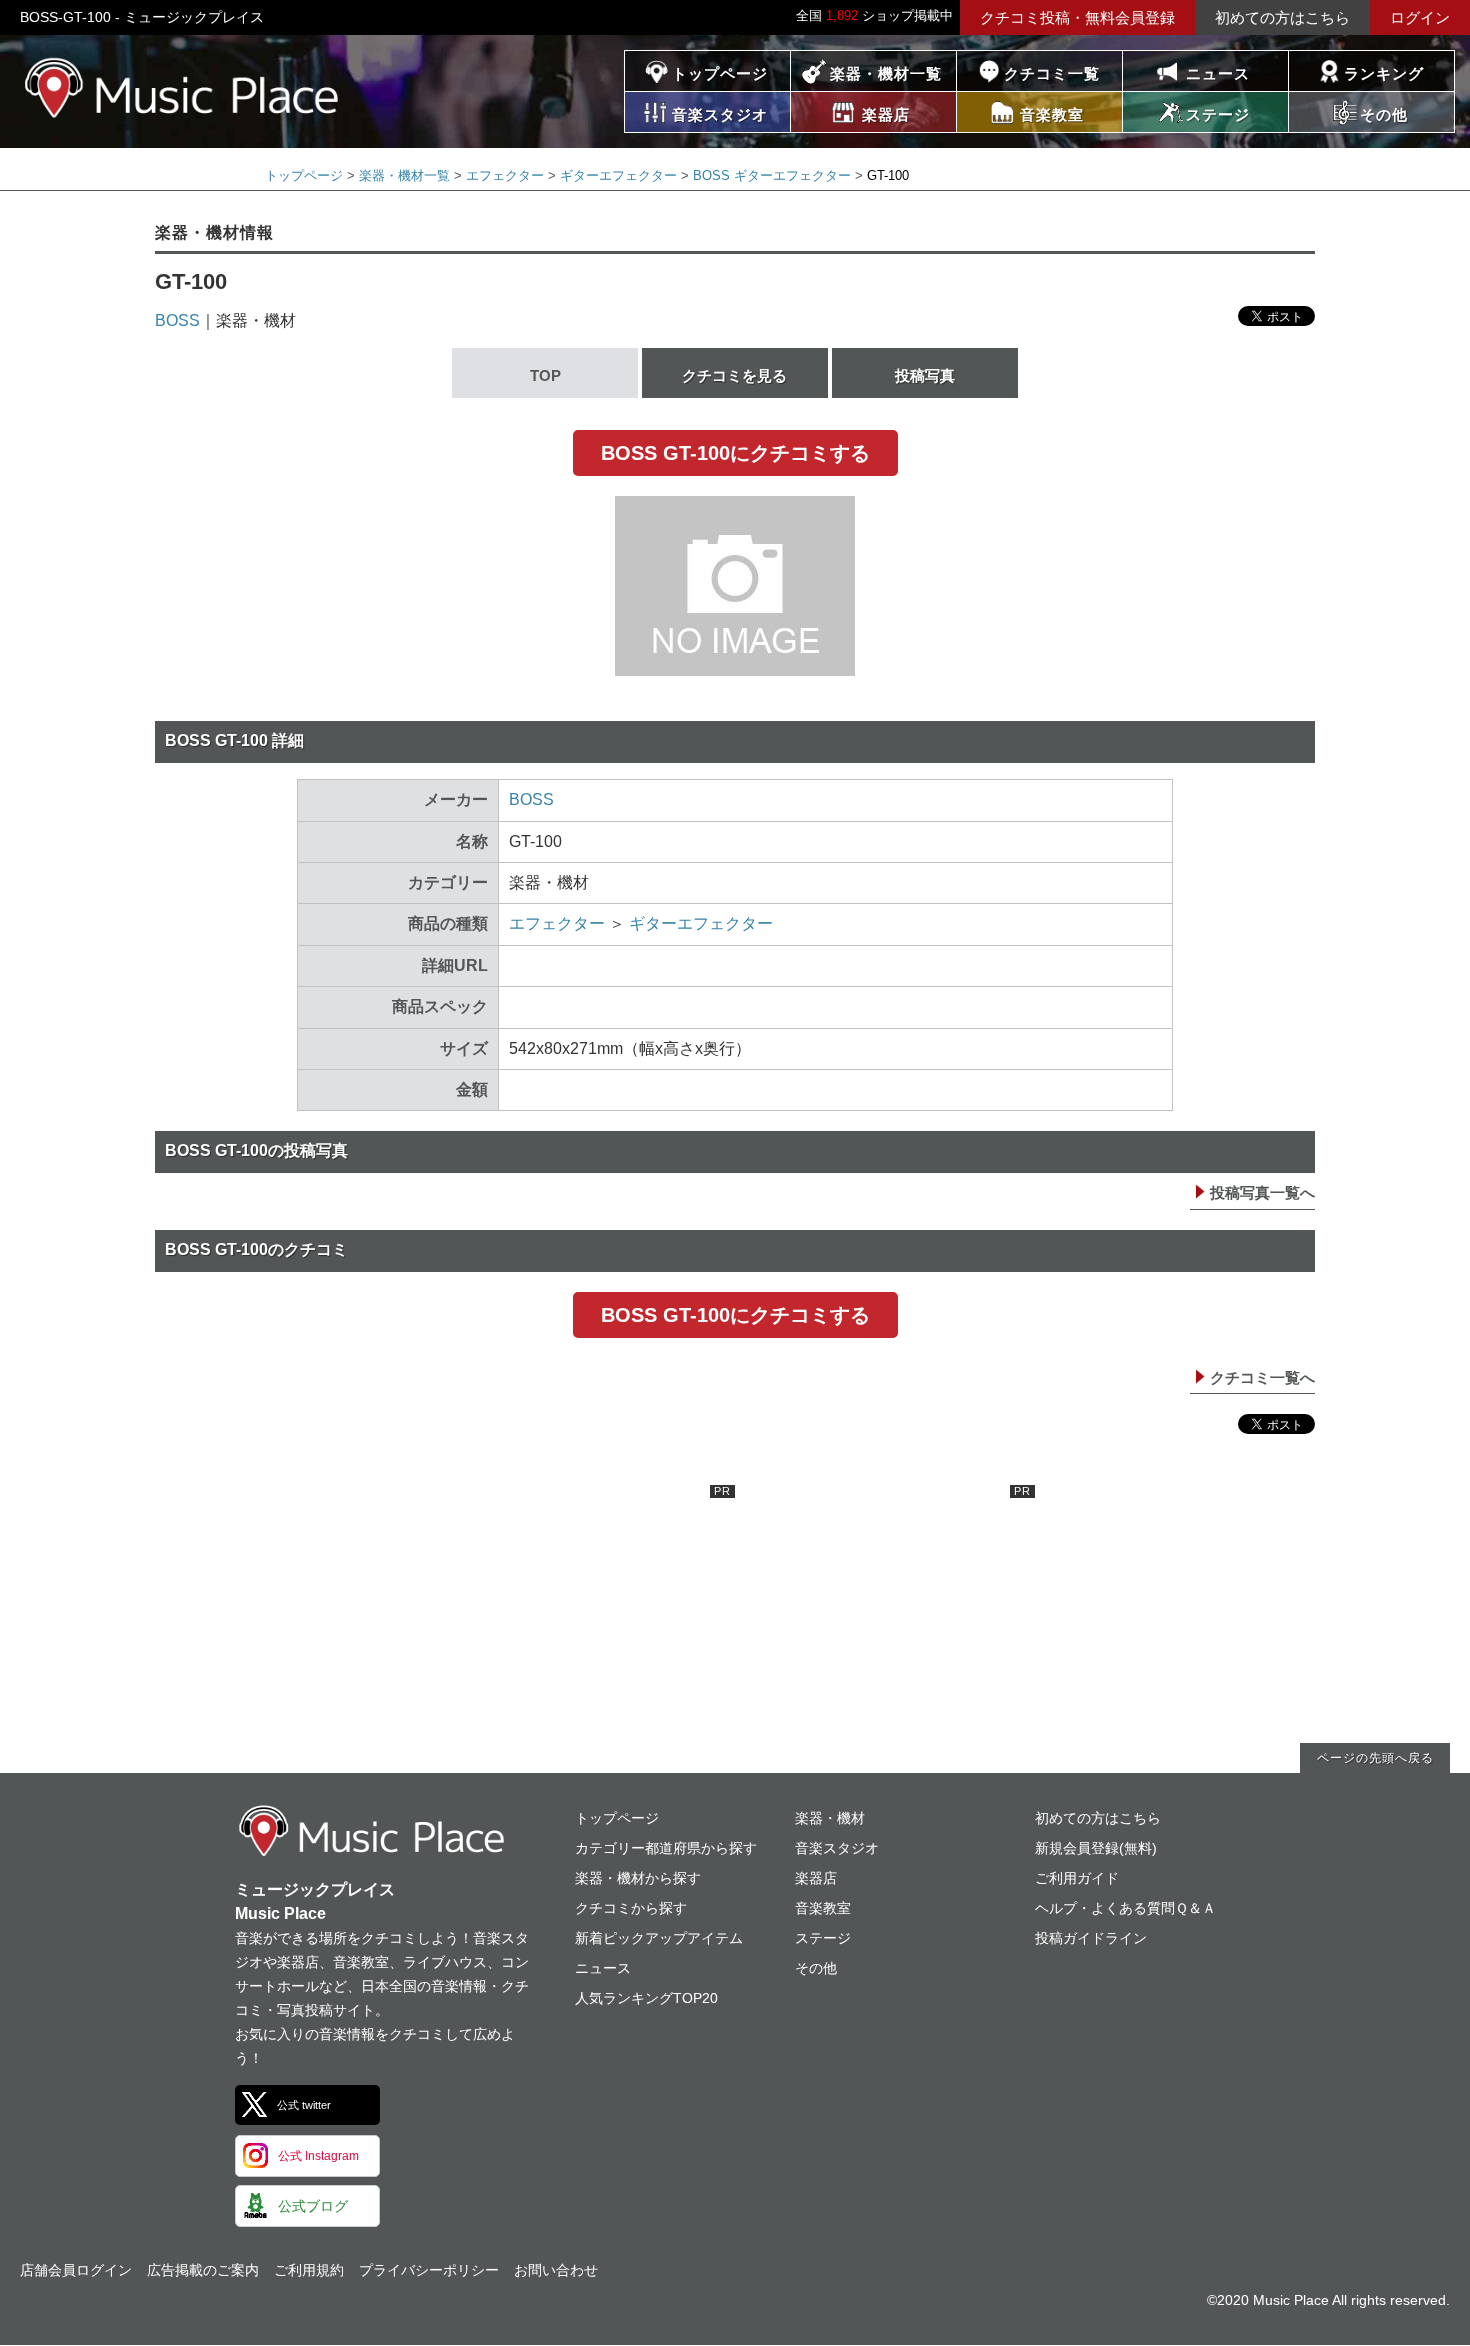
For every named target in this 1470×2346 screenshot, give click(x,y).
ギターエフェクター (618, 175)
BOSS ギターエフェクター (772, 175)
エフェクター (505, 175)
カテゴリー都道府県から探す (666, 1848)
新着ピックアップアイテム (659, 1938)
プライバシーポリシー (429, 2270)
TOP (545, 375)
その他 (816, 1968)
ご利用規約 (309, 2270)
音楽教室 (823, 1908)
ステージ (823, 1938)
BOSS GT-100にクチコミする (735, 453)
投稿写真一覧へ (1262, 1192)
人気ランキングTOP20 (646, 1998)
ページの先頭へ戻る (1375, 1758)
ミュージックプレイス (182, 87)
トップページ (720, 73)
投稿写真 (925, 375)
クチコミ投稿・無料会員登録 (1077, 17)
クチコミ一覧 (1052, 73)
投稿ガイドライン (1091, 1938)
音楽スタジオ (837, 1848)
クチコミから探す (631, 1908)
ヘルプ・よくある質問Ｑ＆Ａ (1125, 1908)
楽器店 (816, 1878)
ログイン (1420, 17)
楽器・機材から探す (638, 1878)
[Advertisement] (585, 1610)
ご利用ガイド (1077, 1878)
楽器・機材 (830, 1818)
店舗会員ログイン (76, 2270)
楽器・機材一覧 (886, 73)
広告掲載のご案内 (203, 2270)
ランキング (1384, 73)
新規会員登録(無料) (1096, 1848)
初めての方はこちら (1282, 17)
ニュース (1218, 73)
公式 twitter (304, 2105)
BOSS (177, 320)
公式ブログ (313, 2206)
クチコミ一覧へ (1262, 1377)
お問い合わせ (556, 2270)
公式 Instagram (318, 2156)
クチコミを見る (734, 375)
